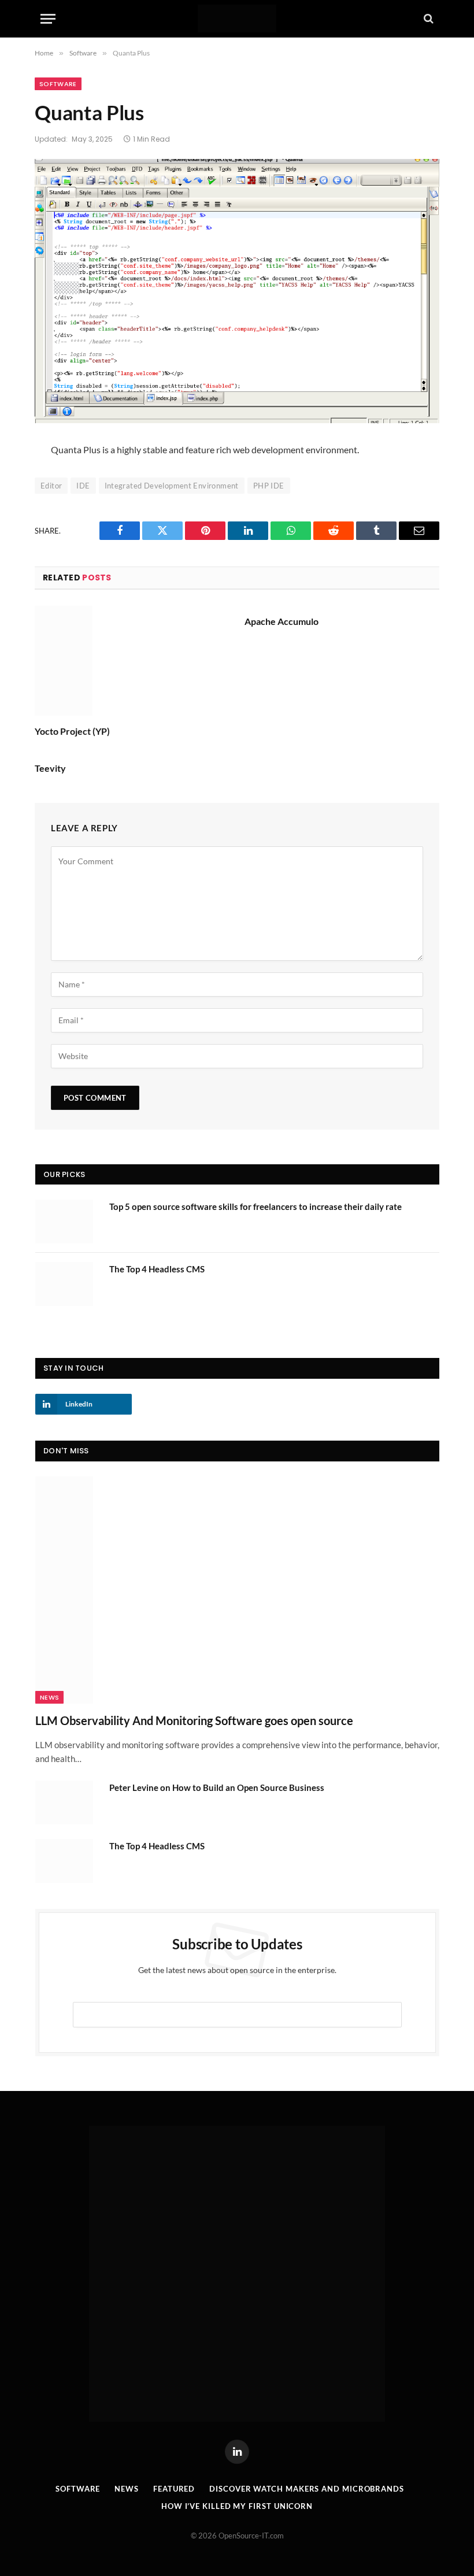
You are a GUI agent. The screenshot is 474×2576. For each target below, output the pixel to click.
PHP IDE (269, 486)
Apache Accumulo (282, 621)
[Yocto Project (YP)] (132, 661)
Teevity (50, 768)
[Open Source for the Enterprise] (237, 18)
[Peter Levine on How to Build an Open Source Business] (67, 1803)
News (49, 1697)
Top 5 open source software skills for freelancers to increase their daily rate (255, 1206)
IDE (83, 486)
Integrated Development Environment (172, 486)
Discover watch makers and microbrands (307, 2489)
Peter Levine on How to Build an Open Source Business (217, 1787)
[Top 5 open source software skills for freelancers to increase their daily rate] (67, 1222)
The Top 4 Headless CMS (157, 1269)
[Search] (427, 19)
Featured (174, 2489)
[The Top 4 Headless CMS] (67, 1284)
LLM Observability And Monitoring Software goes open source (194, 1720)
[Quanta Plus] (237, 291)
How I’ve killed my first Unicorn (237, 2506)
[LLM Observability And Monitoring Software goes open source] (237, 1590)
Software (58, 84)
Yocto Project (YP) (72, 731)
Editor (51, 486)
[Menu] (48, 19)
